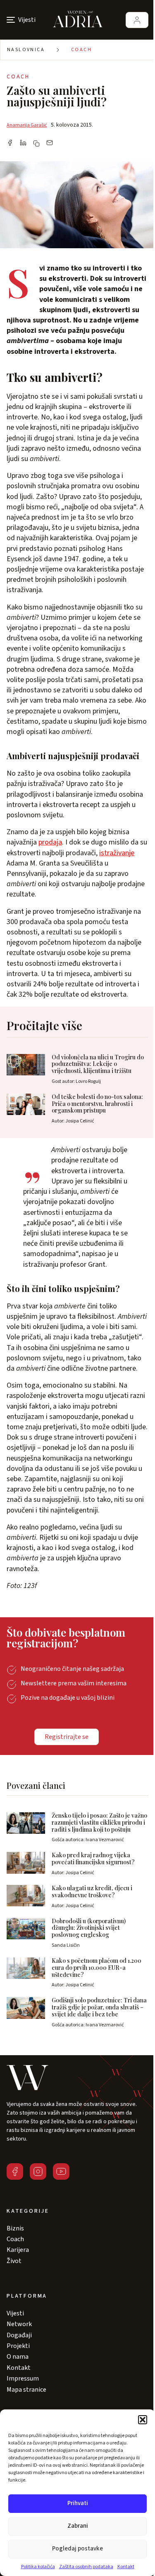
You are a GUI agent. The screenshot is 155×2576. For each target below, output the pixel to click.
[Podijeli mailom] (50, 144)
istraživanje (117, 853)
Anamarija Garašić (27, 125)
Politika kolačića (38, 2567)
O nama (18, 2357)
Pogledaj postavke (77, 2549)
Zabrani (78, 2526)
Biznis (15, 2228)
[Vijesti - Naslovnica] (78, 20)
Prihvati (78, 2503)
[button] (143, 2420)
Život (14, 2261)
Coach (81, 50)
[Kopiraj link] (36, 144)
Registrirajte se (67, 1737)
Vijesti (15, 2313)
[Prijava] (137, 20)
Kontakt (126, 2567)
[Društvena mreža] (15, 2171)
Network (19, 2324)
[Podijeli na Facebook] (10, 144)
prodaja (50, 842)
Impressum (23, 2378)
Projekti (18, 2346)
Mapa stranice (26, 2390)
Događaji (19, 2335)
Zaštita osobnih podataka (86, 2567)
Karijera (18, 2250)
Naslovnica (26, 50)
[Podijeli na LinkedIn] (23, 144)
